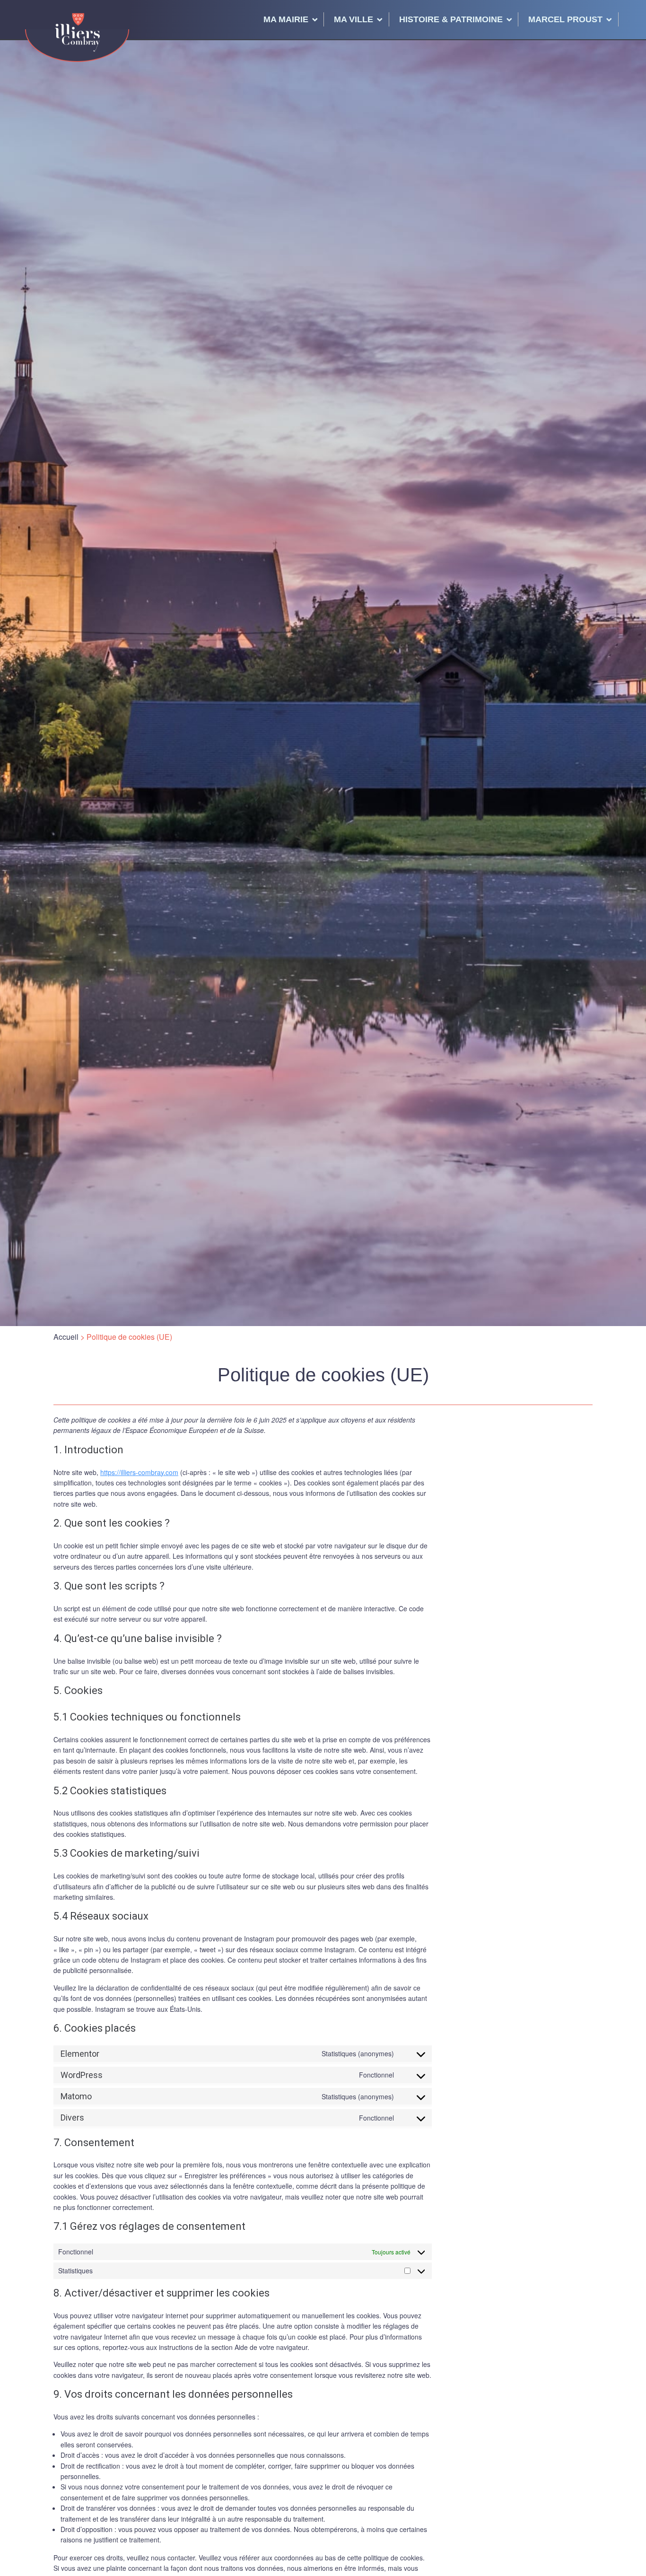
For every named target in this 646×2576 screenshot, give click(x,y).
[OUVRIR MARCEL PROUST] (609, 19)
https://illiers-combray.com (139, 1472)
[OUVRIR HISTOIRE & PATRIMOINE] (509, 19)
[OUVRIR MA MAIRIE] (315, 19)
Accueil (66, 1337)
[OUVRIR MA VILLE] (380, 19)
